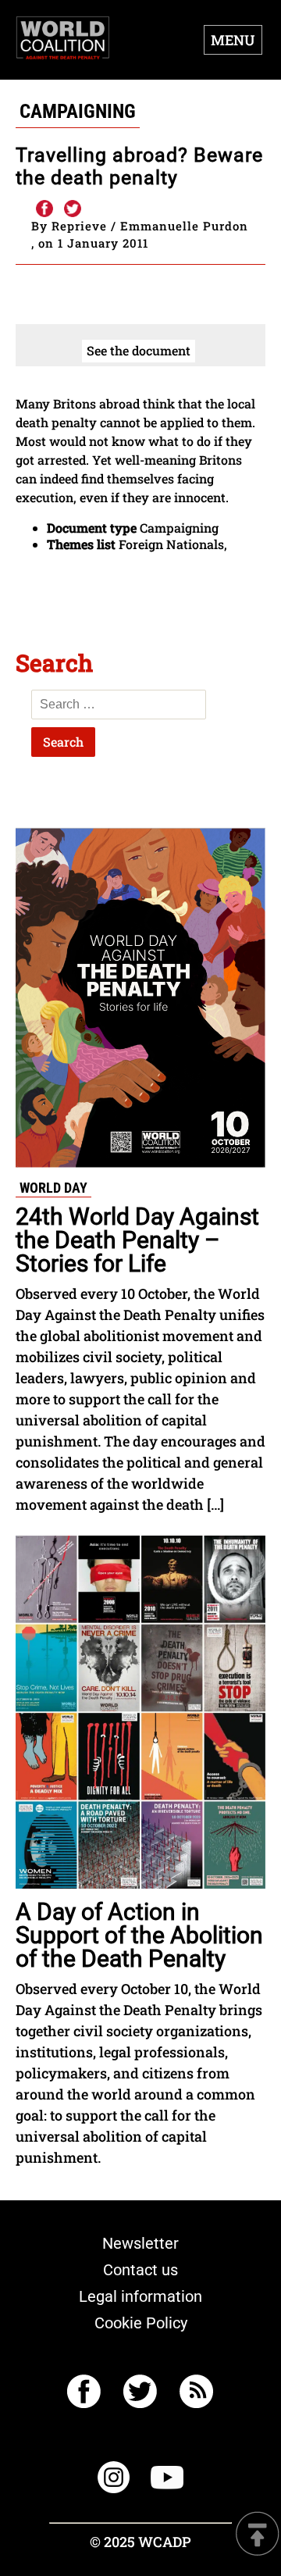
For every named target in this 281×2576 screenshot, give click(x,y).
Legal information (140, 2296)
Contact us (140, 2270)
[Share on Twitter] (73, 209)
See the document (139, 350)
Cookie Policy (141, 2323)
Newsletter (140, 2243)
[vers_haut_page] (258, 2535)
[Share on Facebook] (44, 209)
